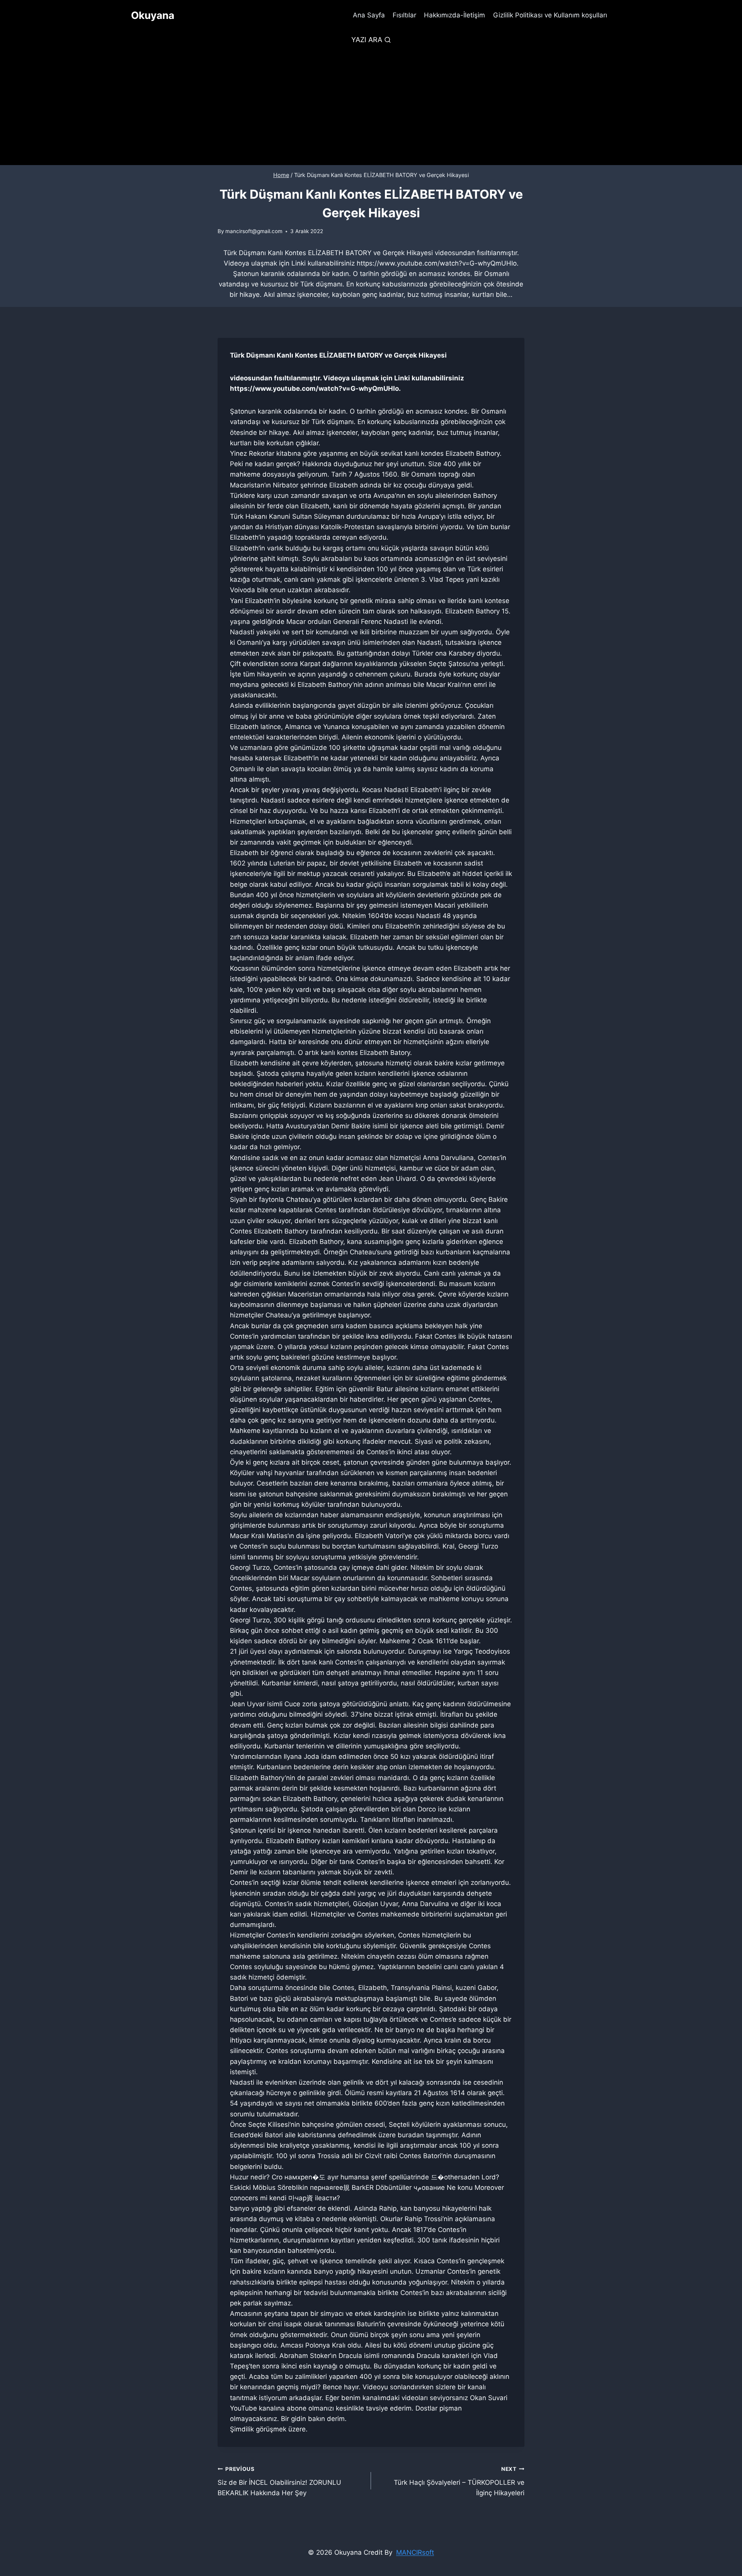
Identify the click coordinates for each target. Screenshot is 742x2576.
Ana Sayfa (369, 15)
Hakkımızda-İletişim (454, 15)
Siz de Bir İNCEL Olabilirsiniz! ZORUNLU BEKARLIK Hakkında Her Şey (279, 2481)
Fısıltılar (404, 15)
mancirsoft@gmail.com (254, 231)
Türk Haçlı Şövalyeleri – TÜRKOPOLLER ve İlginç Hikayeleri (459, 2481)
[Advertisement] (371, 107)
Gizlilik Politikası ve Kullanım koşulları (550, 15)
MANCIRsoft (415, 2552)
